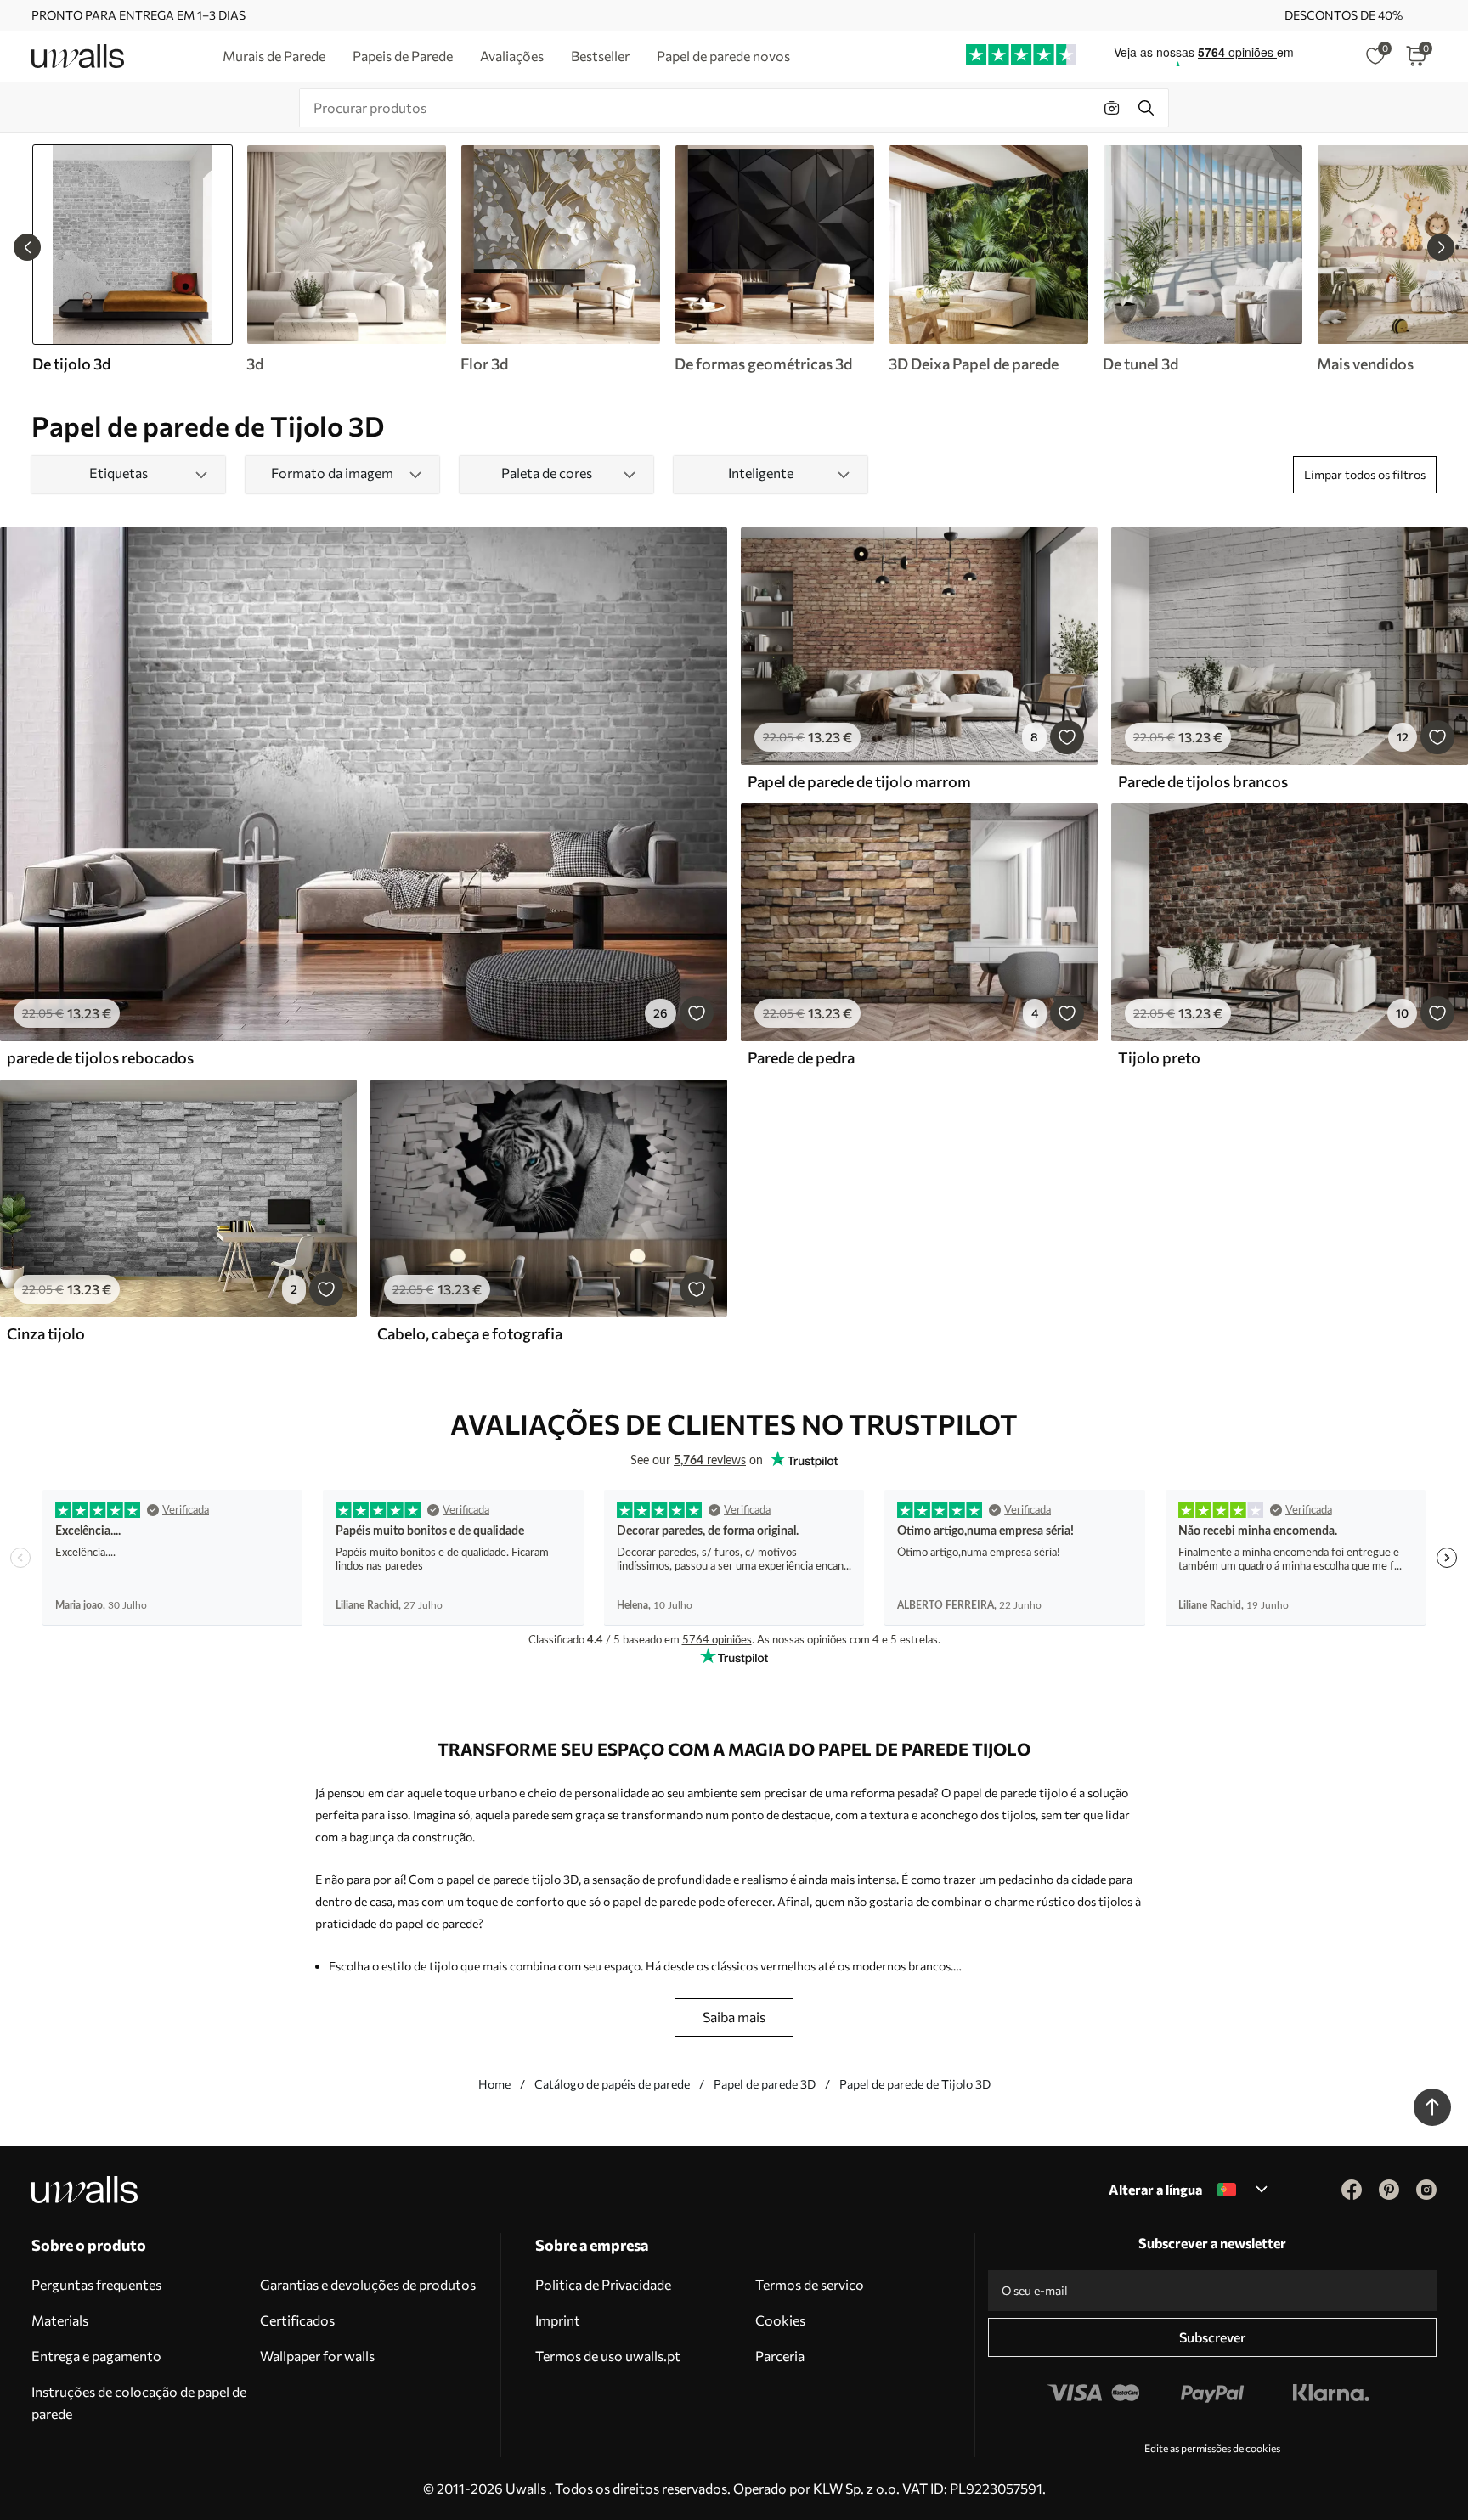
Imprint (558, 2320)
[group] (346, 259)
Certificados (297, 2320)
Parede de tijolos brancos (1203, 781)
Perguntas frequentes (96, 2284)
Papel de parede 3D (765, 2084)
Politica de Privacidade (603, 2284)
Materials (60, 2320)
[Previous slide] (27, 247)
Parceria (780, 2356)
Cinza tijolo (46, 1333)
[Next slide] (1441, 247)
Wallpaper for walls (317, 2356)
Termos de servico (810, 2284)
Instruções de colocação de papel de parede (139, 2402)
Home (494, 2084)
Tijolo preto (1159, 1057)
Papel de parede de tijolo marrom (859, 781)
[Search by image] (1112, 108)
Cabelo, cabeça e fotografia (470, 1333)
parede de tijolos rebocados (100, 1057)
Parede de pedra (801, 1057)
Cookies (780, 2320)
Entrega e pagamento (96, 2356)
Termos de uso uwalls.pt (608, 2356)
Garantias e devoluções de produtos (368, 2284)
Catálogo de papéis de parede (612, 2084)
